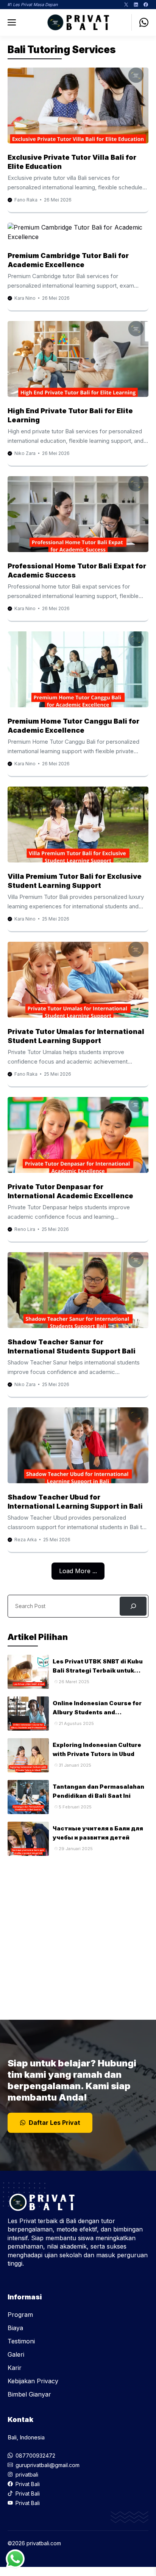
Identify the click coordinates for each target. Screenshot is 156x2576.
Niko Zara (25, 453)
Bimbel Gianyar (29, 2394)
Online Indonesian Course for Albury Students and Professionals (97, 1712)
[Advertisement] (78, 1934)
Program (20, 2315)
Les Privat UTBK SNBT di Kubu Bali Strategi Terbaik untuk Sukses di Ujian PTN (98, 1670)
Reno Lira (25, 1229)
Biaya (15, 2328)
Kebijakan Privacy (33, 2381)
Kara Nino (25, 298)
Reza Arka (26, 1540)
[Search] (133, 1606)
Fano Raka (26, 200)
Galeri (16, 2354)
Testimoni (21, 2341)
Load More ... (78, 1571)
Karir (15, 2368)
